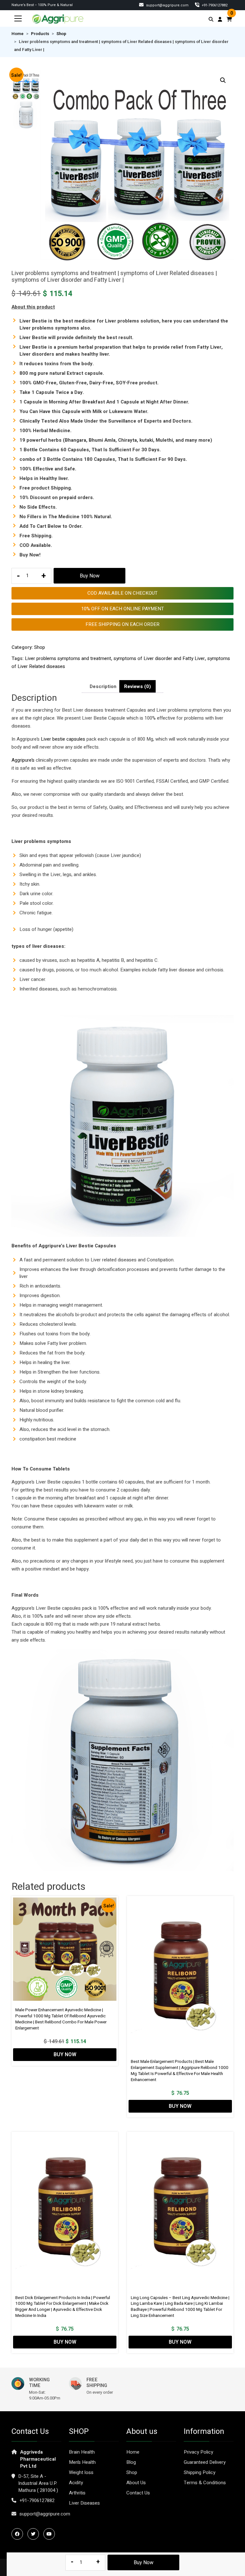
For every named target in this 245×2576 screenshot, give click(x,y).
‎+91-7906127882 (214, 5)
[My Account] (220, 19)
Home (18, 34)
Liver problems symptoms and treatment (68, 658)
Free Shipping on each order (122, 624)
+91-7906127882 (37, 2500)
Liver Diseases (84, 2503)
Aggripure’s (23, 760)
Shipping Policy (200, 2472)
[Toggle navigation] (18, 18)
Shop (61, 34)
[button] (223, 80)
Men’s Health (82, 2462)
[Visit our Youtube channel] (51, 2534)
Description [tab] (103, 686)
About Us (136, 2483)
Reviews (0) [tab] (137, 686)
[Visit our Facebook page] (19, 2534)
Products (40, 34)
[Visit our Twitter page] (35, 2534)
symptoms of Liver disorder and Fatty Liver (159, 658)
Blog (131, 2462)
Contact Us (138, 2493)
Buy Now (90, 576)
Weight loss (81, 2472)
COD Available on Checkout (122, 593)
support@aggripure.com (167, 5)
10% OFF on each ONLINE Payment (123, 609)
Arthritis (77, 2493)
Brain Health (82, 2452)
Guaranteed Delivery (205, 2462)
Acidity (76, 2483)
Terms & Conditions (205, 2483)
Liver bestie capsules (63, 739)
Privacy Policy (198, 2452)
